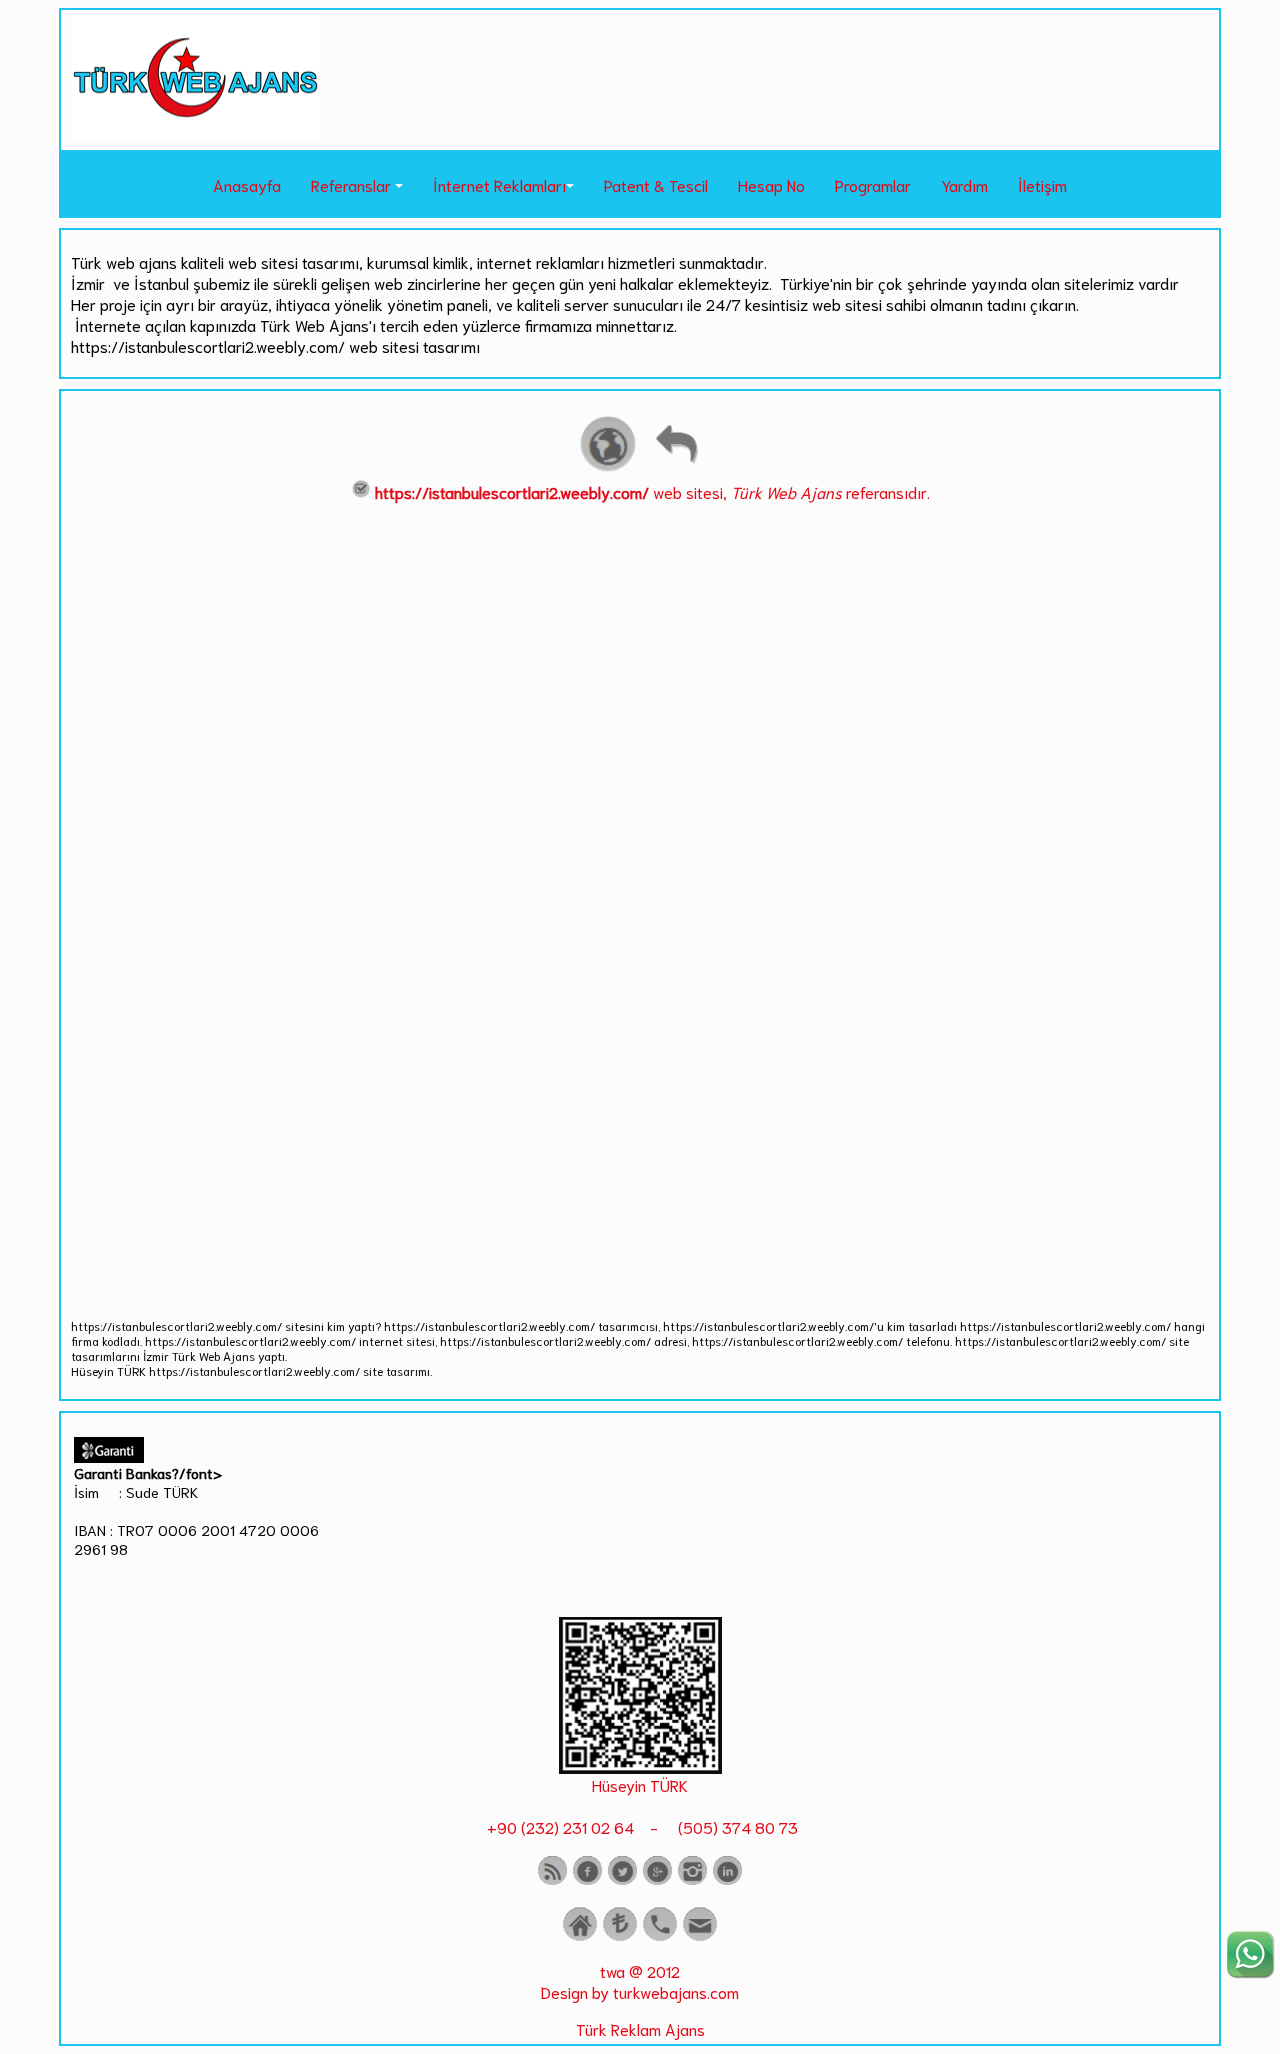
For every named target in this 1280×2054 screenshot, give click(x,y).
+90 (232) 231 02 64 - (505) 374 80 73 (640, 1826)
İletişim (1042, 184)
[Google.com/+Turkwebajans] (657, 1880)
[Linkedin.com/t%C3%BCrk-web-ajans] (727, 1880)
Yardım (964, 184)
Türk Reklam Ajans (640, 2028)
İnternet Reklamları (499, 184)
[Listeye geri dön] (676, 468)
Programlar (873, 184)
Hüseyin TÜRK (640, 1784)
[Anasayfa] (580, 1936)
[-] (640, 1766)
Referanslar (351, 184)
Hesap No (771, 184)
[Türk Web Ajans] (196, 134)
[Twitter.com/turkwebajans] (622, 1880)
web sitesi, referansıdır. (652, 491)
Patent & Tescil (656, 184)
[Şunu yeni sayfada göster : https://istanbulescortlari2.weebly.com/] (608, 468)
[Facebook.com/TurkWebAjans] (587, 1880)
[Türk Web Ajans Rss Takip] (552, 1880)
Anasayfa (247, 184)
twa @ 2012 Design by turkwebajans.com (640, 1981)
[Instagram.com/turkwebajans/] (692, 1880)
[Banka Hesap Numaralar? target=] (620, 1936)
